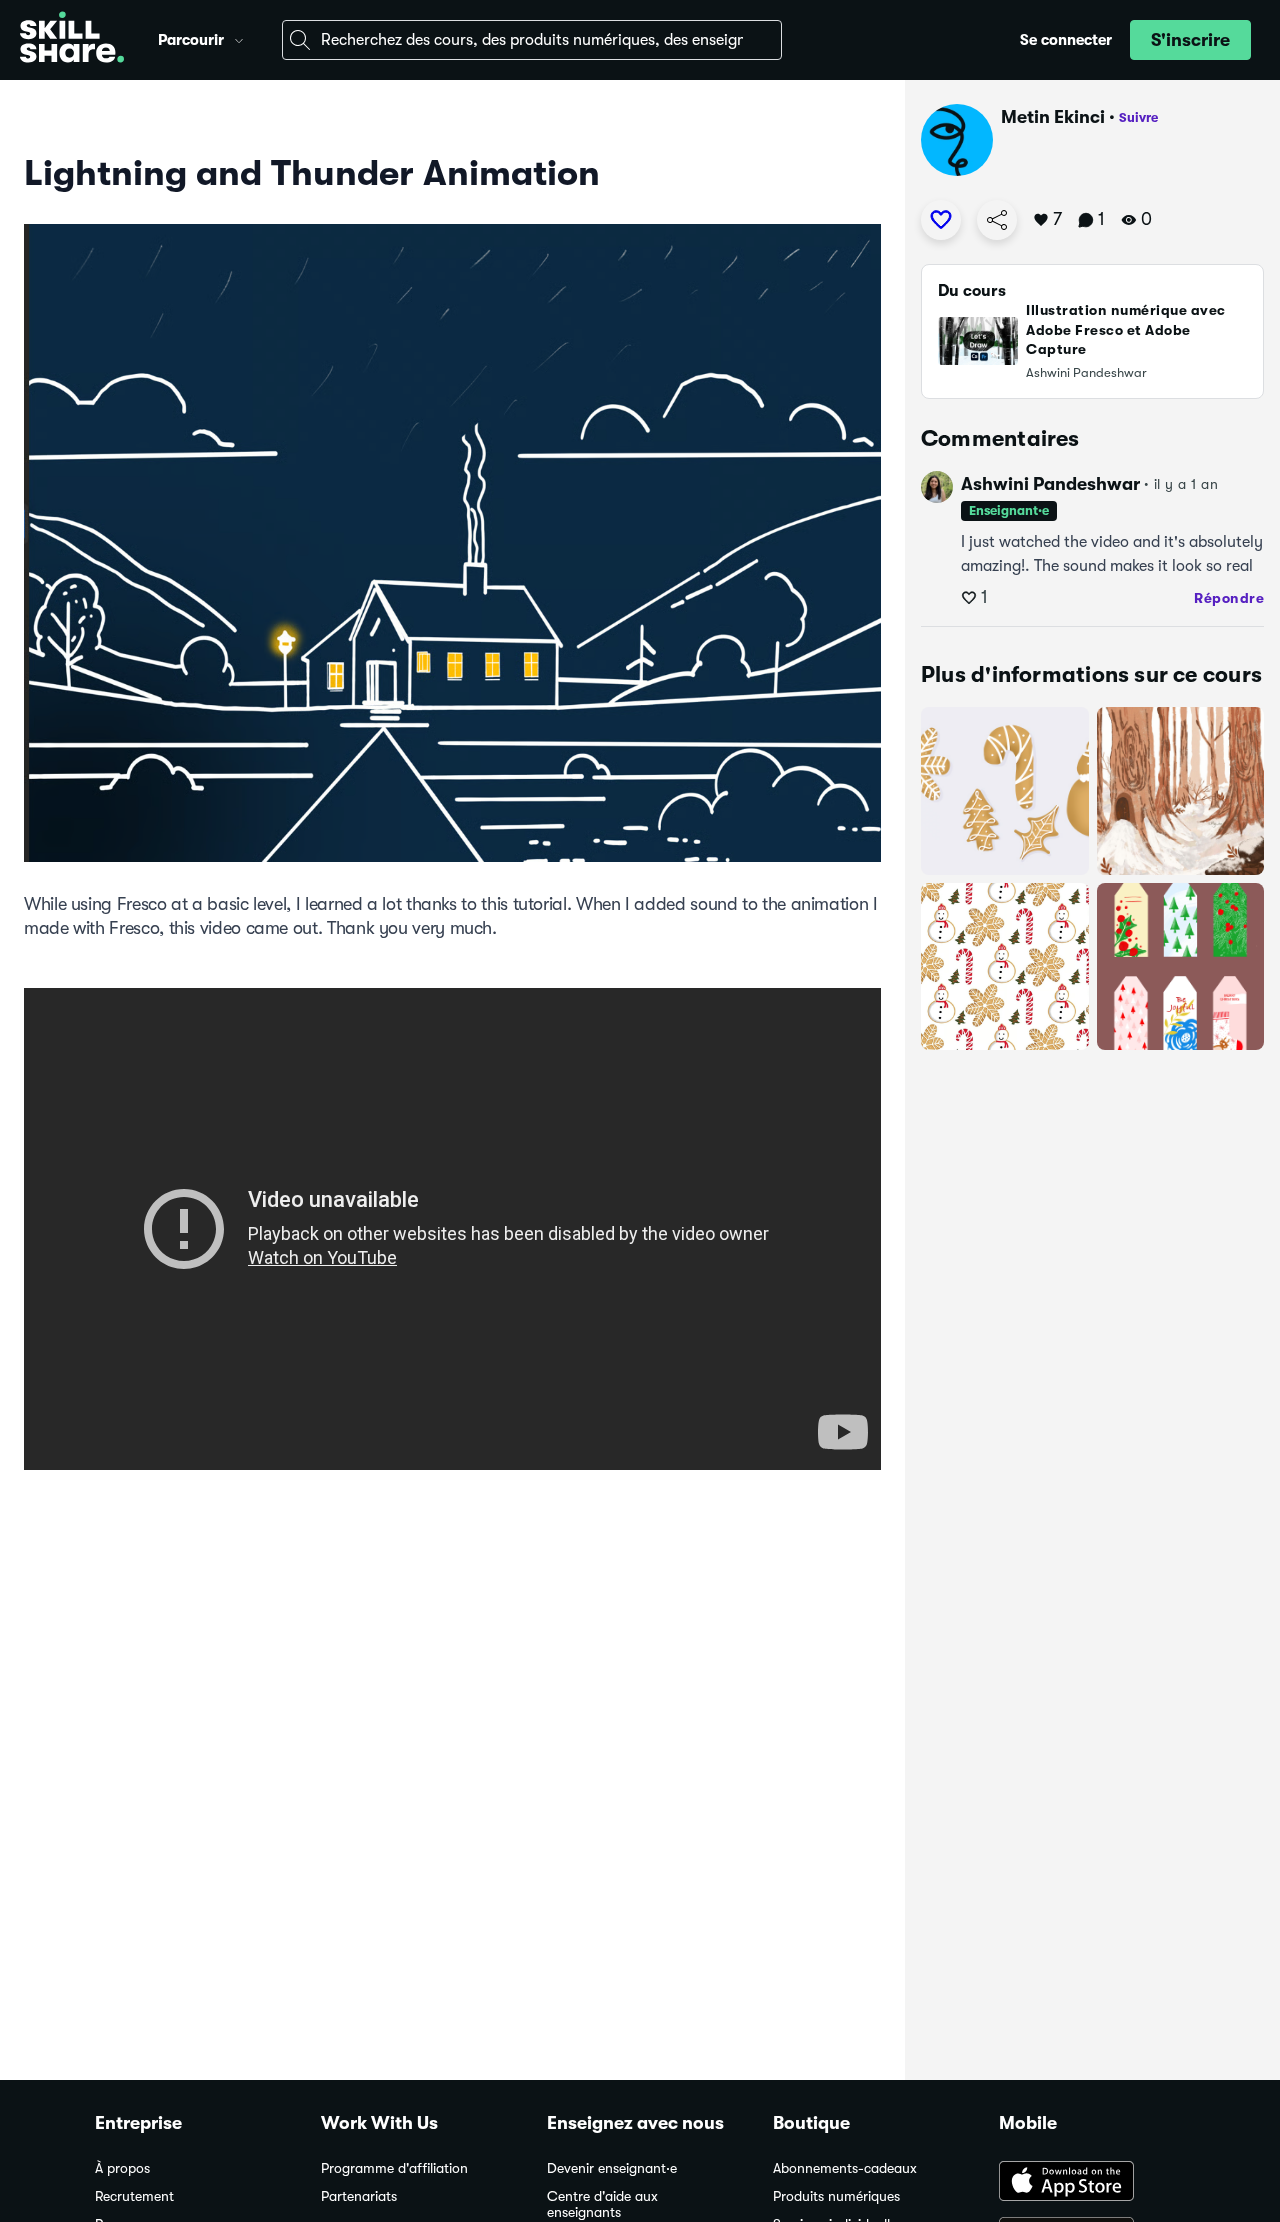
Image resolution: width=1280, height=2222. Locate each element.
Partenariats (359, 2196)
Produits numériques (836, 2196)
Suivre (1138, 117)
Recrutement (134, 2196)
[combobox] (532, 40)
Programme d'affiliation (394, 2168)
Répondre (1229, 598)
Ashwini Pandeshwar (1050, 484)
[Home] (72, 40)
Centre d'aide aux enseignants (602, 2204)
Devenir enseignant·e (612, 2168)
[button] (239, 38)
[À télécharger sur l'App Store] (1092, 2183)
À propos (122, 2168)
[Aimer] (941, 220)
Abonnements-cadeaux (845, 2168)
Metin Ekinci (1053, 117)
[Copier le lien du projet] (997, 220)
